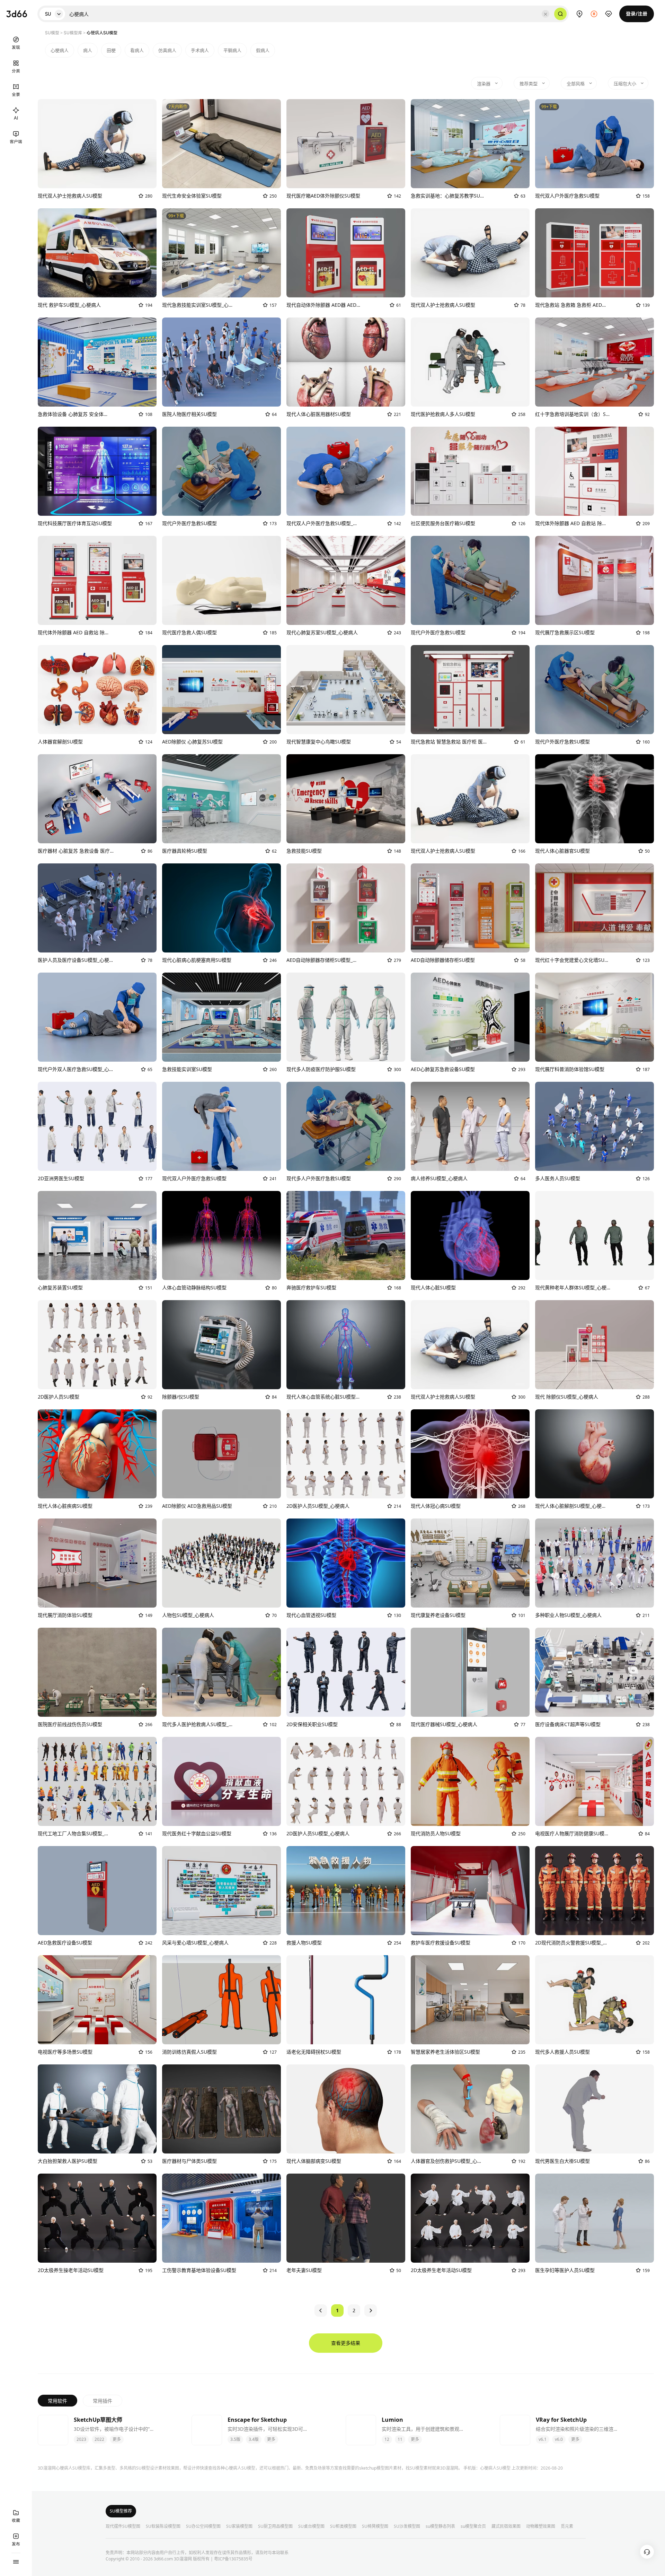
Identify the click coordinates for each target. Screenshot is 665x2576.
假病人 (263, 50)
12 (387, 2439)
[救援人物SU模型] (346, 1891)
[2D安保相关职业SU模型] (346, 1672)
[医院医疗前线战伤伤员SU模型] (97, 1672)
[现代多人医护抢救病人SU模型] (221, 1672)
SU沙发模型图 (407, 2526)
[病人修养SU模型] (470, 1126)
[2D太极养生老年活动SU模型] (470, 2218)
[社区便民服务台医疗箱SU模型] (470, 471)
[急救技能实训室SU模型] (221, 1017)
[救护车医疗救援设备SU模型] (470, 1891)
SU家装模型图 (239, 2526)
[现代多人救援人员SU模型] (595, 2000)
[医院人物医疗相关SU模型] (221, 362)
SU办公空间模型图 (203, 2526)
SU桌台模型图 (311, 2526)
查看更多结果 (346, 2343)
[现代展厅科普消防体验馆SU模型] (595, 1017)
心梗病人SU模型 (495, 2468)
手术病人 (200, 50)
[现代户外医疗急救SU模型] (221, 471)
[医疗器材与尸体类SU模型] (221, 2109)
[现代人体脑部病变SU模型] (346, 2109)
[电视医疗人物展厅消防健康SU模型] (595, 1781)
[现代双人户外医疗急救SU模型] (595, 144)
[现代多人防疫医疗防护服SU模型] (346, 1017)
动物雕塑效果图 (541, 2526)
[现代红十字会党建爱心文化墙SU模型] (595, 908)
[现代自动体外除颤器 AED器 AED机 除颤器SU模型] (346, 253)
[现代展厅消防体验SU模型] (97, 1563)
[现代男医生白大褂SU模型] (595, 2109)
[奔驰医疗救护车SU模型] (346, 1235)
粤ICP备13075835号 (233, 2559)
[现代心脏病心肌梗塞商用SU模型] (221, 908)
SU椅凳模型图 (375, 2526)
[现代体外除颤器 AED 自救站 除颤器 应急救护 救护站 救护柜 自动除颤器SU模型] (97, 580)
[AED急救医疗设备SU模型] (97, 1891)
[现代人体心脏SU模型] (470, 1235)
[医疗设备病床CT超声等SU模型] (595, 1672)
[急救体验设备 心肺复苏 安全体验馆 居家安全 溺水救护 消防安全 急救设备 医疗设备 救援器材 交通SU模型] (97, 362)
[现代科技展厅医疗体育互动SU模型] (97, 471)
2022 (99, 2439)
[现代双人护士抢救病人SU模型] (97, 144)
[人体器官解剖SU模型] (97, 690)
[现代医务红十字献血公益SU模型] (221, 1781)
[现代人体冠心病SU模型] (470, 1454)
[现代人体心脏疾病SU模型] (97, 1454)
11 (400, 2439)
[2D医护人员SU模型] (97, 1345)
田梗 (111, 50)
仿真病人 (167, 50)
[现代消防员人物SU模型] (470, 1781)
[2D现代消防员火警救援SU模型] (595, 1891)
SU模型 (52, 33)
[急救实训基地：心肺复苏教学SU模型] (470, 144)
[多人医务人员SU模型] (595, 1126)
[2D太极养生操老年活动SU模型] (97, 2218)
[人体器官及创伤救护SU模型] (470, 2109)
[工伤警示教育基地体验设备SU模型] (221, 2218)
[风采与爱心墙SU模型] (221, 1891)
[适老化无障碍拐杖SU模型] (346, 2000)
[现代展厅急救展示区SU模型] (595, 580)
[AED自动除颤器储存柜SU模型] (470, 908)
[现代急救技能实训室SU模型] (221, 253)
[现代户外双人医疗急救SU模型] (97, 1017)
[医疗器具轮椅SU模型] (221, 799)
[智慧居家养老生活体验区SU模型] (470, 2000)
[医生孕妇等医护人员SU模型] (595, 2218)
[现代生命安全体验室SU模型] (221, 144)
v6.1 (543, 2439)
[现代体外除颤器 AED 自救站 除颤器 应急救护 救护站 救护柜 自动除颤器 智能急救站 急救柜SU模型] (595, 471)
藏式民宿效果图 (506, 2526)
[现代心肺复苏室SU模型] (346, 580)
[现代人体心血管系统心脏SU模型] (346, 1345)
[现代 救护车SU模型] (97, 253)
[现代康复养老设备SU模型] (470, 1563)
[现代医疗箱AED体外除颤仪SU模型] (346, 144)
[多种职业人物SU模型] (595, 1563)
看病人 (137, 50)
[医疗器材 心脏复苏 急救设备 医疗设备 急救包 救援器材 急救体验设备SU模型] (97, 799)
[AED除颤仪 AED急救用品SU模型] (221, 1454)
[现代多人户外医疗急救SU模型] (346, 1126)
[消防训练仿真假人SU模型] (221, 2000)
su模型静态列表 (440, 2526)
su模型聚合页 (473, 2526)
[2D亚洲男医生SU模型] (97, 1126)
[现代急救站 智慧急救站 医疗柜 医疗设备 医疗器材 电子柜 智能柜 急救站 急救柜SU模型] (470, 690)
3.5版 (235, 2439)
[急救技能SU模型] (346, 799)
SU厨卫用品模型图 (275, 2526)
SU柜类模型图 (343, 2526)
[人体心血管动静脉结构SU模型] (221, 1235)
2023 (81, 2439)
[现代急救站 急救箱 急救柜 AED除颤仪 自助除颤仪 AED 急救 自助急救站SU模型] (595, 253)
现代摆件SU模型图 (123, 2526)
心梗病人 (60, 50)
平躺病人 (232, 50)
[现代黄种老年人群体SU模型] (595, 1235)
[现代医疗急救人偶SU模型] (221, 580)
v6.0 (559, 2439)
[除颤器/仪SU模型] (221, 1345)
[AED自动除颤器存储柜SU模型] (346, 908)
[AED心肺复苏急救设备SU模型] (470, 1017)
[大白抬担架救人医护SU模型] (97, 2109)
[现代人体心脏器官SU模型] (595, 799)
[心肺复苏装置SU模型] (97, 1235)
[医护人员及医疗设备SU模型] (97, 908)
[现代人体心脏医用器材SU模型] (346, 362)
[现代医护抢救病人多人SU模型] (470, 362)
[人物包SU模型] (221, 1563)
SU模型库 (73, 33)
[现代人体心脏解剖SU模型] (595, 1454)
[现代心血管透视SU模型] (346, 1563)
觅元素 (567, 2526)
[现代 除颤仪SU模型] (595, 1345)
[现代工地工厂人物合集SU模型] (97, 1781)
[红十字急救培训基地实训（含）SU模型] (595, 362)
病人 (88, 50)
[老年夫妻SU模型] (346, 2218)
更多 (117, 2439)
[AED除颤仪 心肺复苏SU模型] (221, 690)
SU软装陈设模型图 (163, 2526)
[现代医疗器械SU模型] (470, 1672)
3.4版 (254, 2439)
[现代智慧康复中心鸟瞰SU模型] (346, 690)
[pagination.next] (371, 2310)
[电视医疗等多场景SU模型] (97, 2000)
